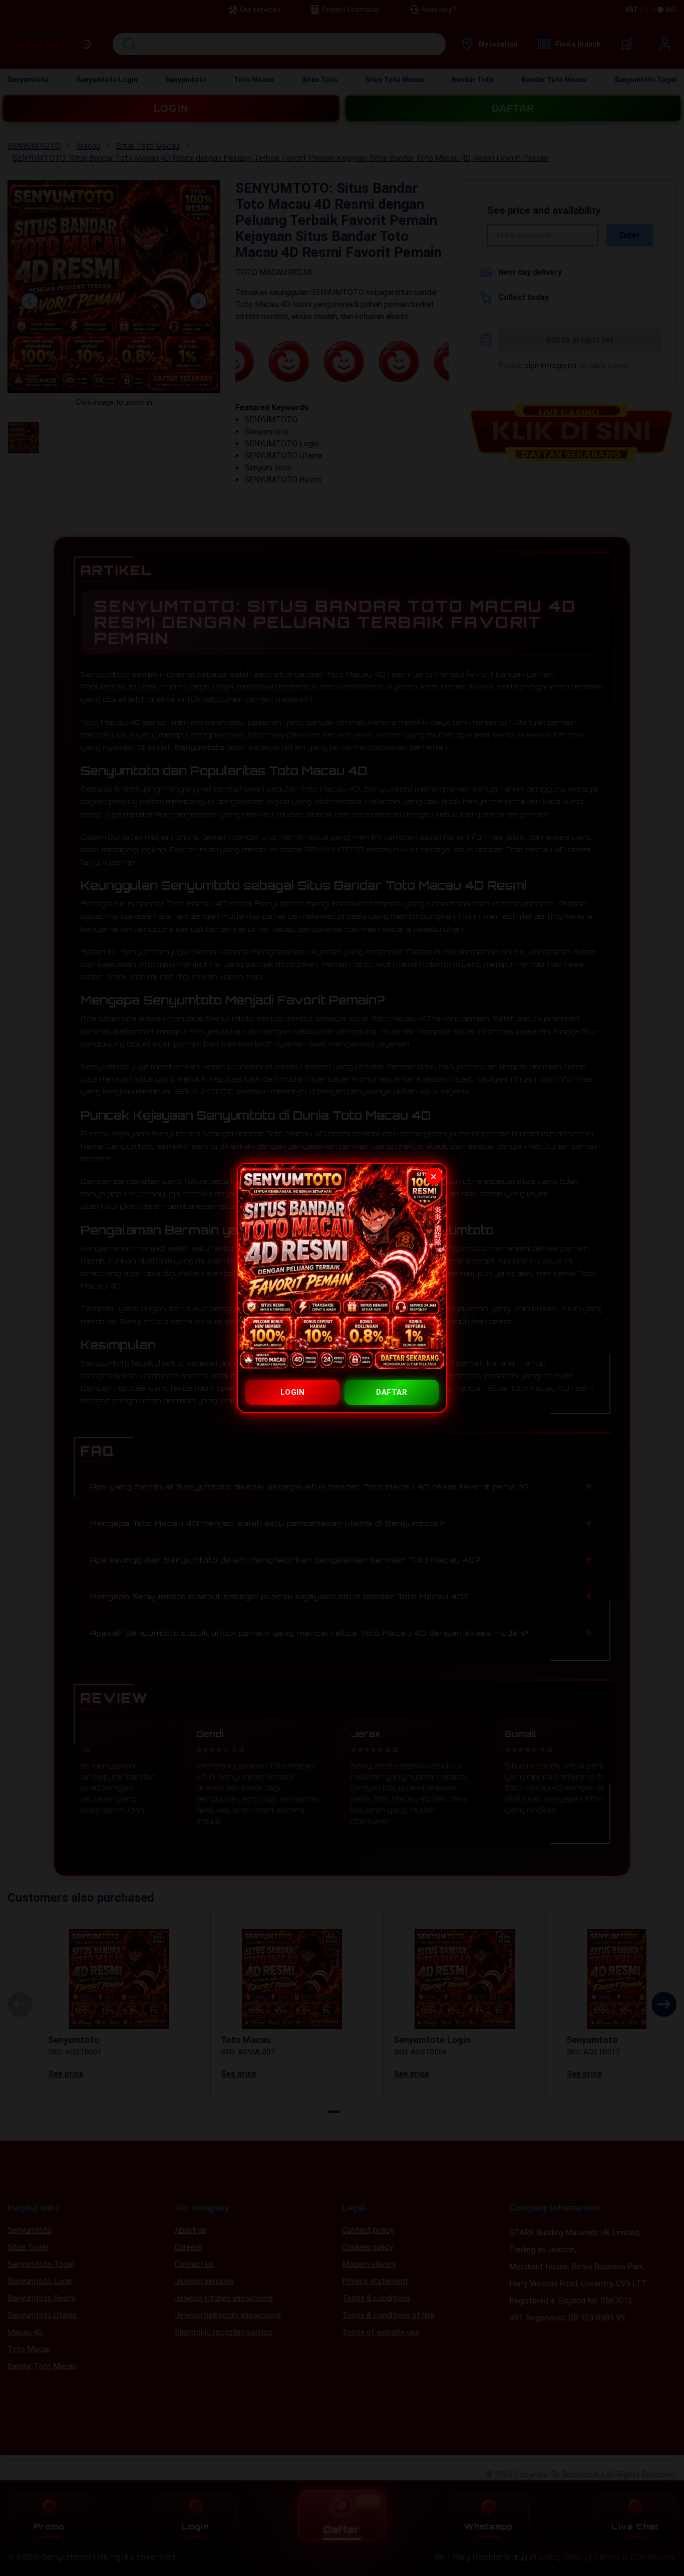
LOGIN (293, 1392)
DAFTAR (392, 1392)
